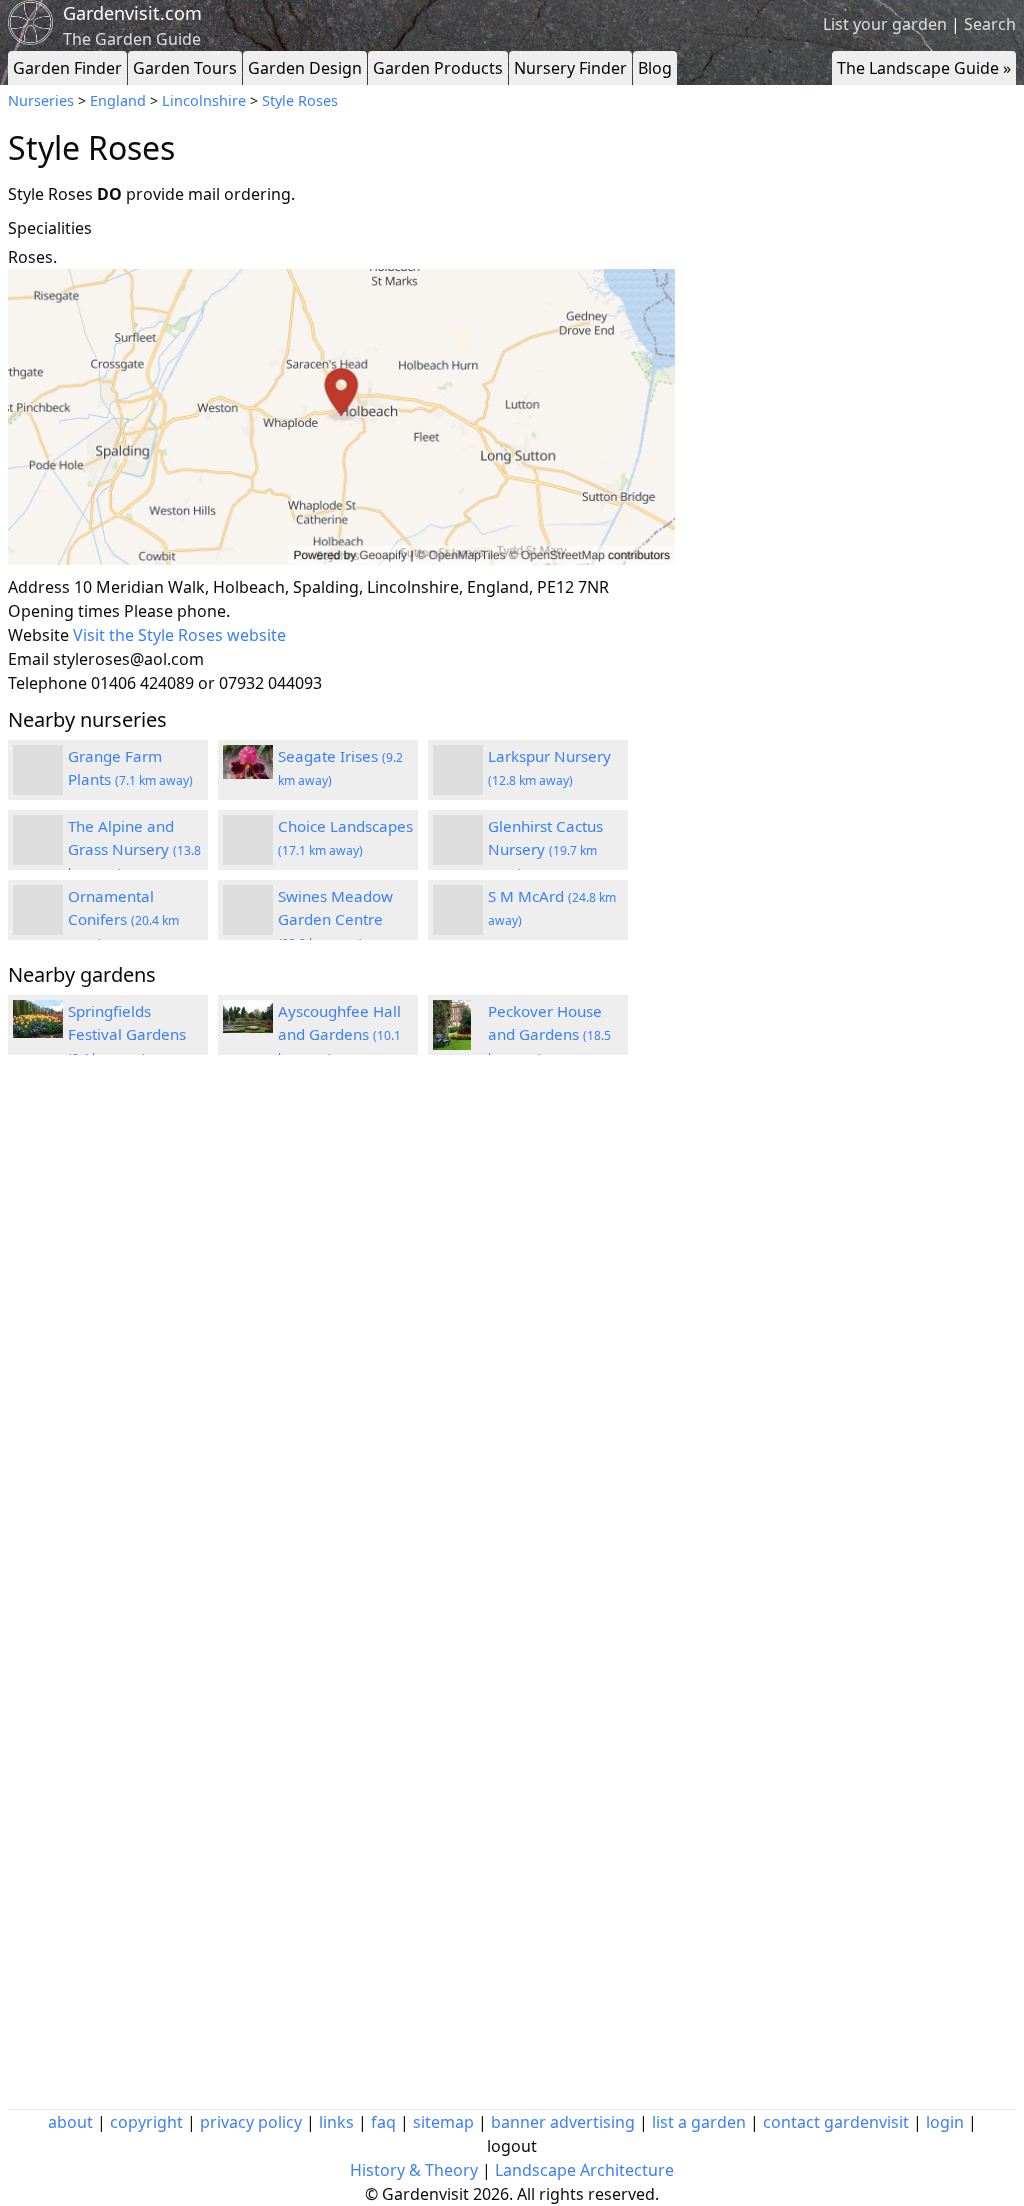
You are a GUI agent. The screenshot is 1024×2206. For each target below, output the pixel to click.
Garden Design (305, 68)
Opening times (64, 611)
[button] (341, 417)
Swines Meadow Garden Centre (335, 919)
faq (383, 2122)
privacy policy (251, 2122)
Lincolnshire (204, 100)
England (118, 100)
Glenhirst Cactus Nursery (545, 849)
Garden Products (438, 68)
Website (38, 635)
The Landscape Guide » (924, 68)
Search (990, 24)
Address (39, 587)
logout (512, 2146)
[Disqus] (341, 1339)
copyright (146, 2122)
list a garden (699, 2122)
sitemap (443, 2122)
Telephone (47, 683)
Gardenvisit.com (132, 13)
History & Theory (414, 2170)
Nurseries (41, 100)
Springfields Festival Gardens (127, 1034)
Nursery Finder (570, 68)
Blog (655, 68)
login (945, 2122)
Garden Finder (67, 68)
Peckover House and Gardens (549, 1034)
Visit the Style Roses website (179, 635)
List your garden (885, 24)
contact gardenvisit (836, 2122)
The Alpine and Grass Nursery (134, 849)
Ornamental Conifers (123, 919)
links (336, 2122)
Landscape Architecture (584, 2170)
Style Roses (300, 100)
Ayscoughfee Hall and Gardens (339, 1034)
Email (28, 659)
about (70, 2122)
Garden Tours (185, 68)
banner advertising (563, 2122)
